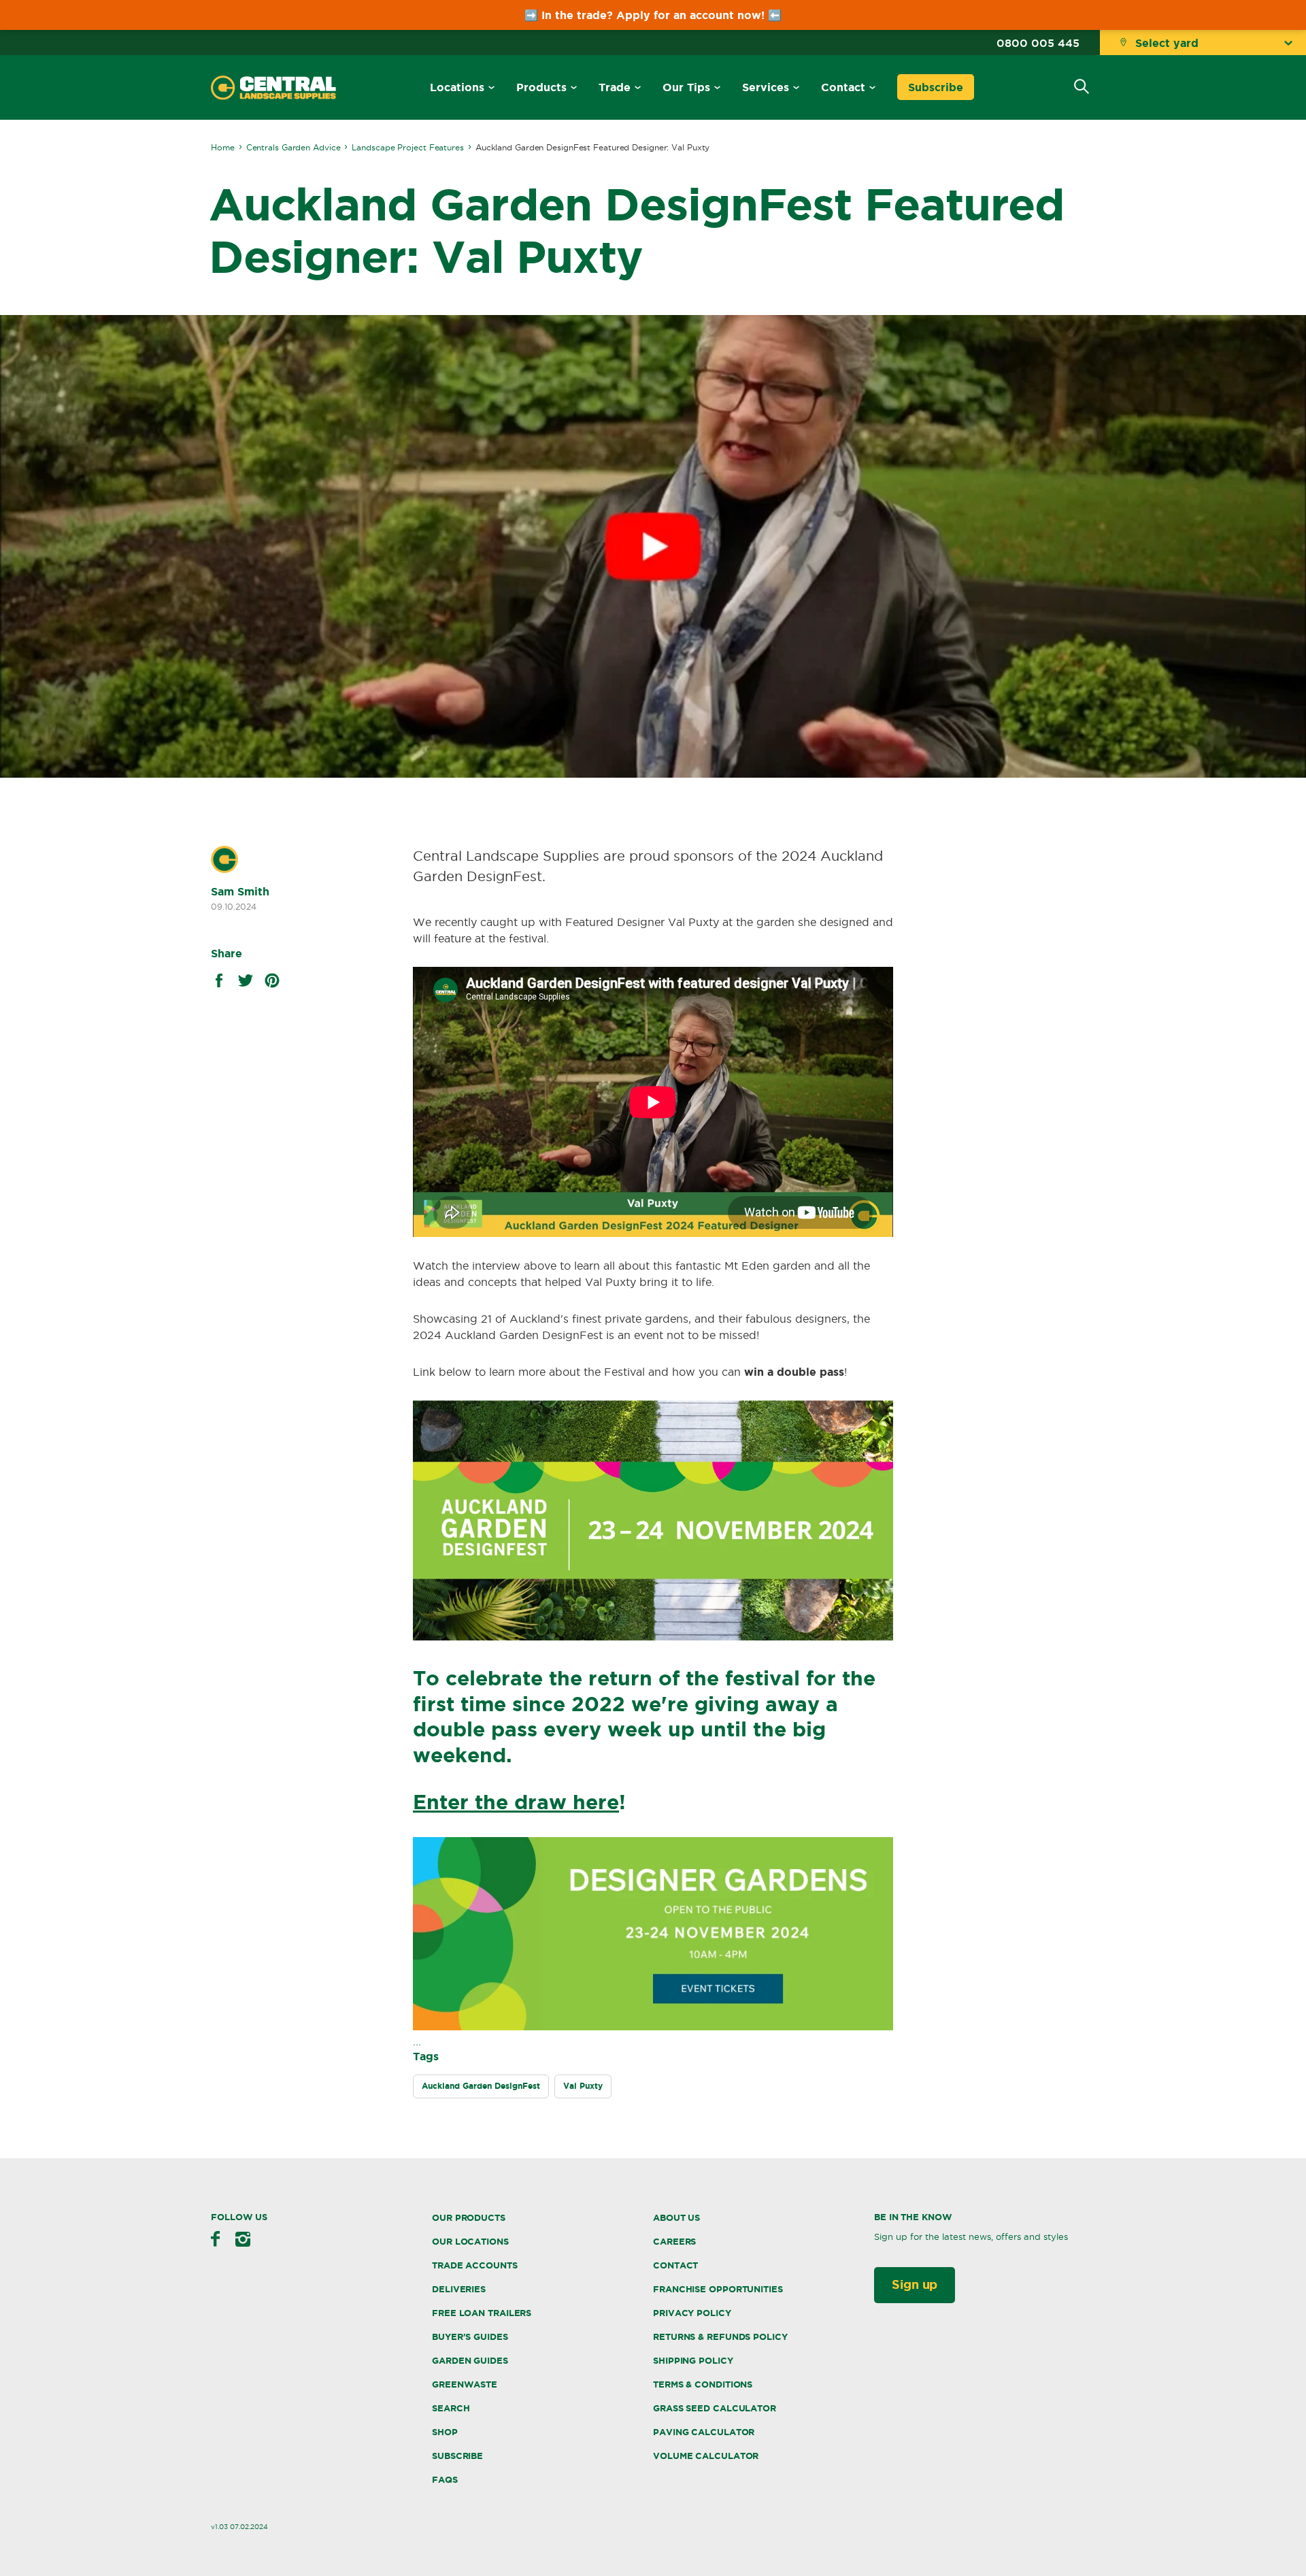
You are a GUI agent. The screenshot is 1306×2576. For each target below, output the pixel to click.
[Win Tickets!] (653, 1636)
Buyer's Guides (470, 2337)
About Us (676, 2218)
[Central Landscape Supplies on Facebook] (215, 2239)
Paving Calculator (704, 2432)
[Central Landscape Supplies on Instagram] (243, 2239)
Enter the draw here (516, 1802)
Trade (615, 87)
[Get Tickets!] (653, 2026)
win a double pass (794, 1372)
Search (451, 2408)
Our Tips (686, 87)
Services (766, 87)
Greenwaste (465, 2384)
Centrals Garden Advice (294, 147)
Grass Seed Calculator (715, 2408)
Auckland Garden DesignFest (481, 2086)
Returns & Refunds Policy (720, 2337)
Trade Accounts (475, 2265)
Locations (457, 87)
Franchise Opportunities (718, 2289)
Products (541, 87)
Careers (674, 2242)
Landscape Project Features (407, 147)
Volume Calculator (706, 2456)
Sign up (915, 2284)
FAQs (445, 2480)
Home (223, 147)
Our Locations (470, 2242)
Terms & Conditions (703, 2384)
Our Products (469, 2218)
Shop (445, 2432)
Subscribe (936, 87)
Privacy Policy (692, 2313)
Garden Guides (470, 2361)
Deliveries (459, 2289)
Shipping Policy (693, 2361)
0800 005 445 (1038, 43)
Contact (843, 87)
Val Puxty (583, 2086)
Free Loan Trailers (482, 2313)
